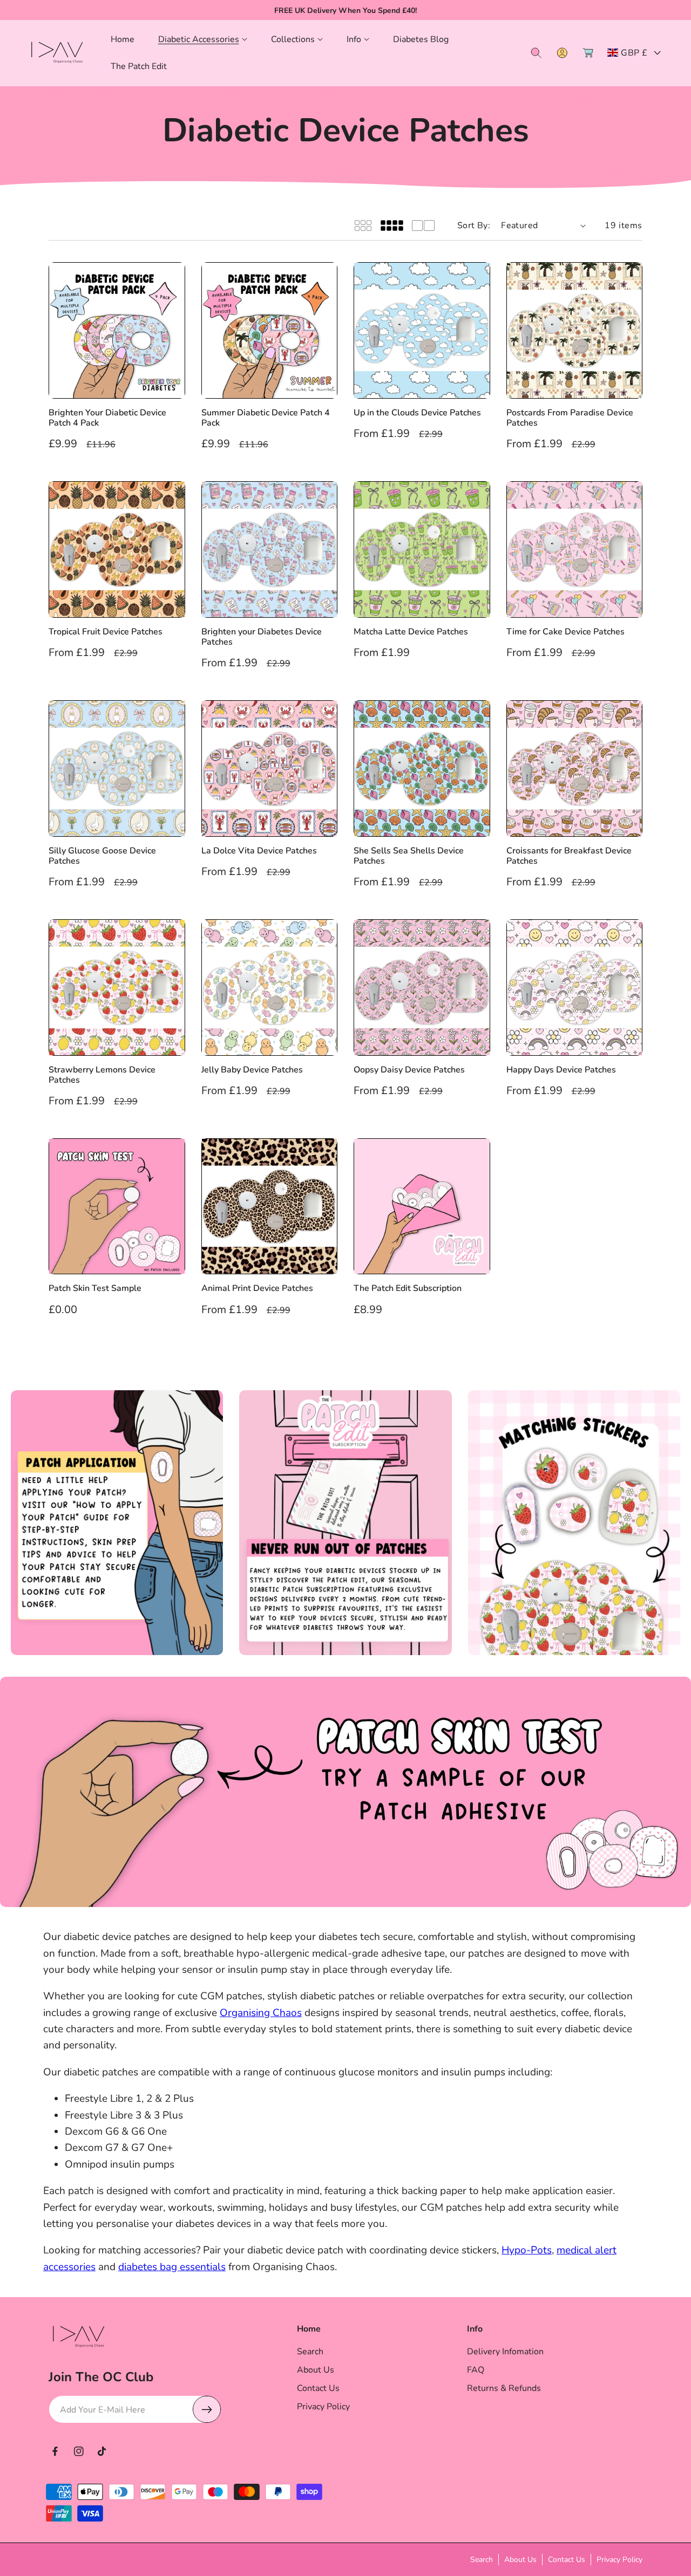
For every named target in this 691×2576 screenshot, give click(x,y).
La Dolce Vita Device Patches (259, 851)
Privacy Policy (323, 2407)
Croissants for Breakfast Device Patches (569, 856)
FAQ (476, 2370)
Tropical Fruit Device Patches (106, 632)
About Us (316, 2370)
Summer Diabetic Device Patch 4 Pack (266, 418)
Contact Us (318, 2388)
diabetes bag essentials (172, 2267)
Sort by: (474, 226)
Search (310, 2352)
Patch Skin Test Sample (95, 1289)
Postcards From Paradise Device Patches (570, 418)
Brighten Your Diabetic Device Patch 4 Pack (107, 418)
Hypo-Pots (527, 2250)
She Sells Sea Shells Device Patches (409, 856)
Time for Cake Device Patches (565, 632)
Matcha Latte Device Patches (411, 632)
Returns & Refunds (504, 2388)
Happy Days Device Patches (561, 1070)
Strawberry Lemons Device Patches (102, 1075)
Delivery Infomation (505, 2352)
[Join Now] (207, 2409)
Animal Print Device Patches (257, 1289)
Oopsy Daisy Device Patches (409, 1070)
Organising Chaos (261, 2013)
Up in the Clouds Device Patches (417, 413)
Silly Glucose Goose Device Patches (102, 856)
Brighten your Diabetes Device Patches (262, 637)
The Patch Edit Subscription (408, 1289)
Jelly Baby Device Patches (252, 1070)
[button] (203, 40)
